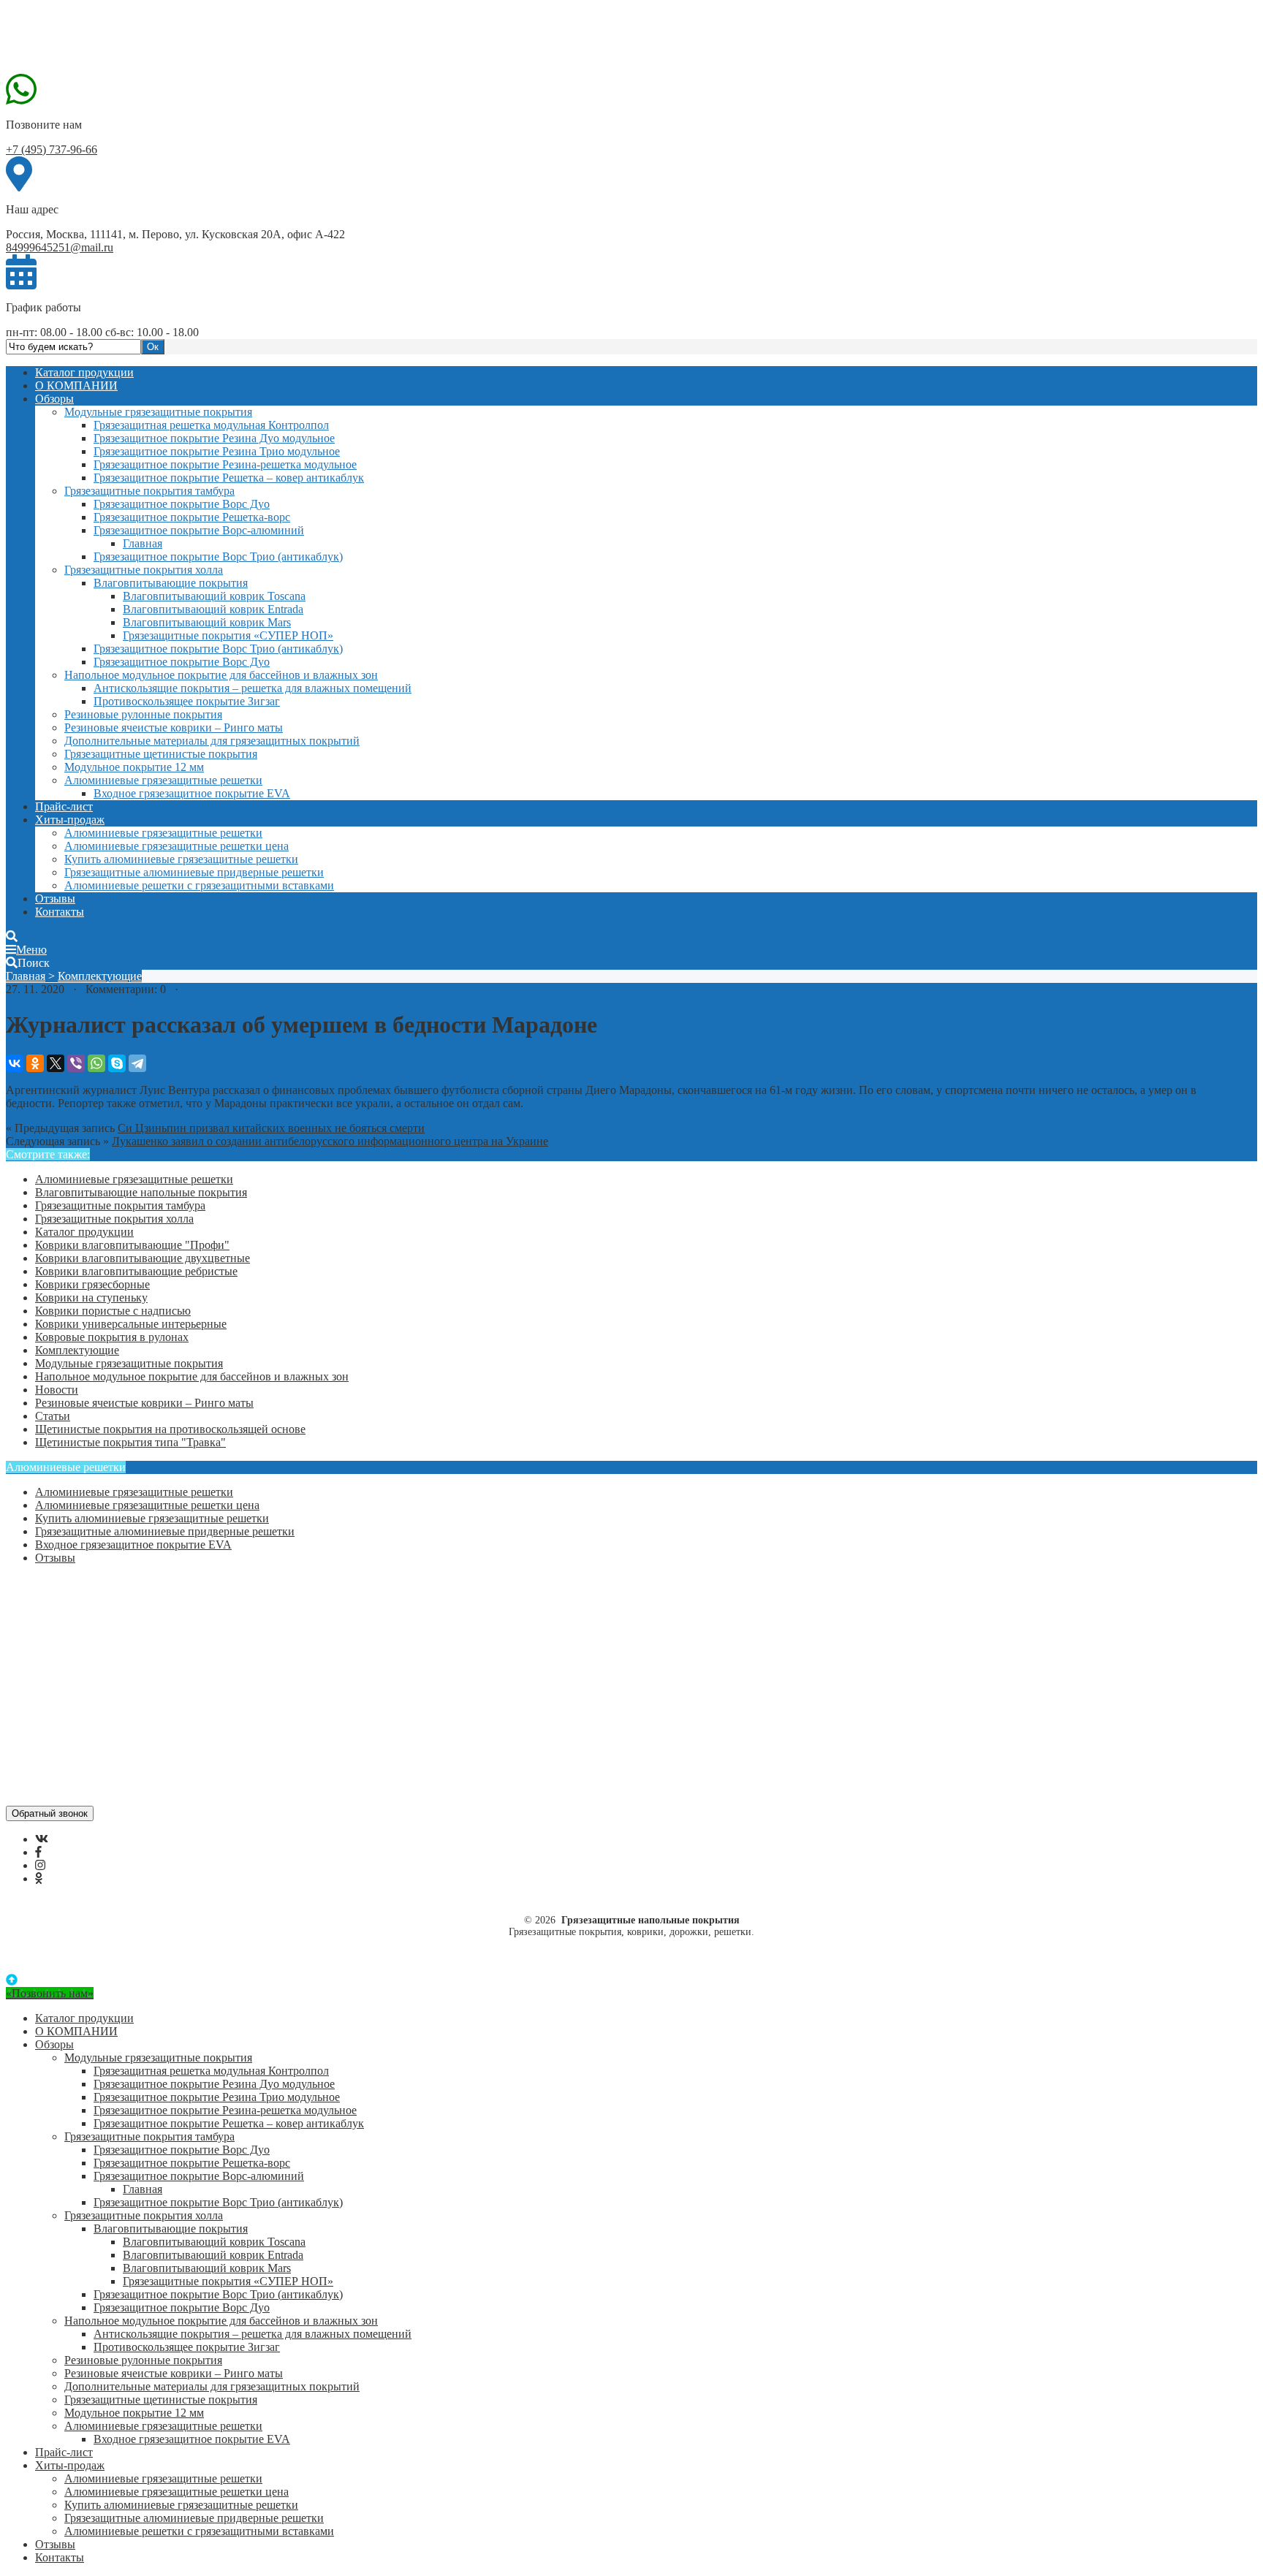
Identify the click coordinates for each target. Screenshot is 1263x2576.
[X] (56, 1063)
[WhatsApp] (96, 1063)
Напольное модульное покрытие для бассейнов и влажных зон (221, 675)
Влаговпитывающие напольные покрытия (141, 1192)
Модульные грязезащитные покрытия (158, 412)
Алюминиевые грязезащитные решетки (163, 780)
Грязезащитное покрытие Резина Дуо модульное (214, 438)
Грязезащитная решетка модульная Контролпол (211, 425)
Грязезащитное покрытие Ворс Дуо (182, 504)
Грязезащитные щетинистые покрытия (161, 754)
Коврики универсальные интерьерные (131, 1324)
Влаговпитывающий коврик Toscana (214, 596)
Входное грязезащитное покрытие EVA (192, 793)
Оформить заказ (75, 1596)
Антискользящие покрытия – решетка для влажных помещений (253, 688)
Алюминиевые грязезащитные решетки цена (177, 846)
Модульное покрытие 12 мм (134, 767)
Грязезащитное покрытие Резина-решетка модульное (225, 464)
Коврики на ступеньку (91, 1298)
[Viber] (76, 1063)
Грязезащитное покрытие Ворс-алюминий (199, 530)
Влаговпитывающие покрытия (171, 583)
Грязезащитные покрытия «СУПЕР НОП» (228, 635)
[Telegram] (137, 1063)
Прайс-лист (64, 806)
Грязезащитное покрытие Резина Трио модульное (217, 451)
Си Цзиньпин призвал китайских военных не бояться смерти (271, 1128)
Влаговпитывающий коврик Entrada (213, 609)
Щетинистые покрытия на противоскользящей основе (170, 1429)
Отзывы (55, 898)
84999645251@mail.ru (60, 247)
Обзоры (54, 399)
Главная (143, 543)
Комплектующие (100, 976)
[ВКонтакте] (15, 1063)
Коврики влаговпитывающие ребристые (136, 1271)
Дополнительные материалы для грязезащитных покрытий (212, 741)
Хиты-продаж (70, 820)
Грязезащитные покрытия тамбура (149, 491)
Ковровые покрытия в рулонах (112, 1337)
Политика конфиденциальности (115, 1648)
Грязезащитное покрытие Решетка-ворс (192, 517)
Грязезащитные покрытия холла (144, 570)
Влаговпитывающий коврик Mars (207, 622)
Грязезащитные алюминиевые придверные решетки (194, 872)
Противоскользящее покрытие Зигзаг (187, 701)
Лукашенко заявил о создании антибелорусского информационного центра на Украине (330, 1141)
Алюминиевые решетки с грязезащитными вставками (199, 885)
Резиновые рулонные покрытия (143, 714)
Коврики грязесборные (92, 1284)
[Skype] (117, 1063)
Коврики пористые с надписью (113, 1311)
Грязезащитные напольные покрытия (115, 39)
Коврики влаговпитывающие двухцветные (143, 1258)
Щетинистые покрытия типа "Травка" (130, 1442)
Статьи (53, 1416)
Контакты (60, 912)
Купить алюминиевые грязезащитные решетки (181, 859)
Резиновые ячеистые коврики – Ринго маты (174, 727)
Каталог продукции (84, 372)
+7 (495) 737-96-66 (52, 149)
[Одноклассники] (35, 1063)
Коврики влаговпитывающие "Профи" (132, 1245)
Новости (57, 1390)
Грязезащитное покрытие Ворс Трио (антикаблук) (218, 556)
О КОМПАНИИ (76, 385)
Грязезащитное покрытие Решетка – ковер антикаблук (229, 478)
